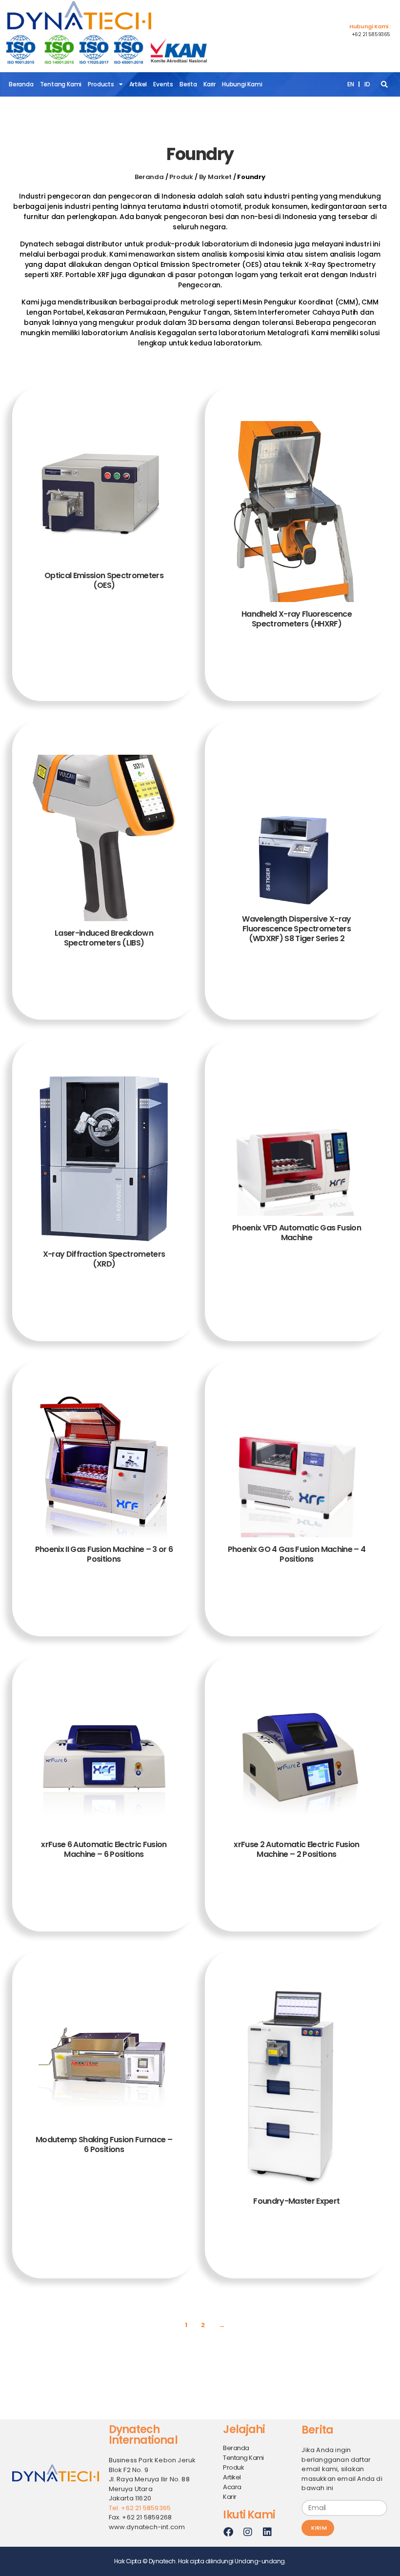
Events (163, 84)
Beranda (21, 84)
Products (101, 84)
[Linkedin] (267, 2532)
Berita (188, 84)
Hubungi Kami (242, 84)
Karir (210, 84)
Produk (181, 177)
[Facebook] (228, 2532)
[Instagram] (247, 2532)
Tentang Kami (61, 84)
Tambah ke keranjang (104, 666)
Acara (232, 2487)
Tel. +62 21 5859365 (140, 2508)
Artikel (138, 84)
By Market (215, 177)
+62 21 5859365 (371, 34)
